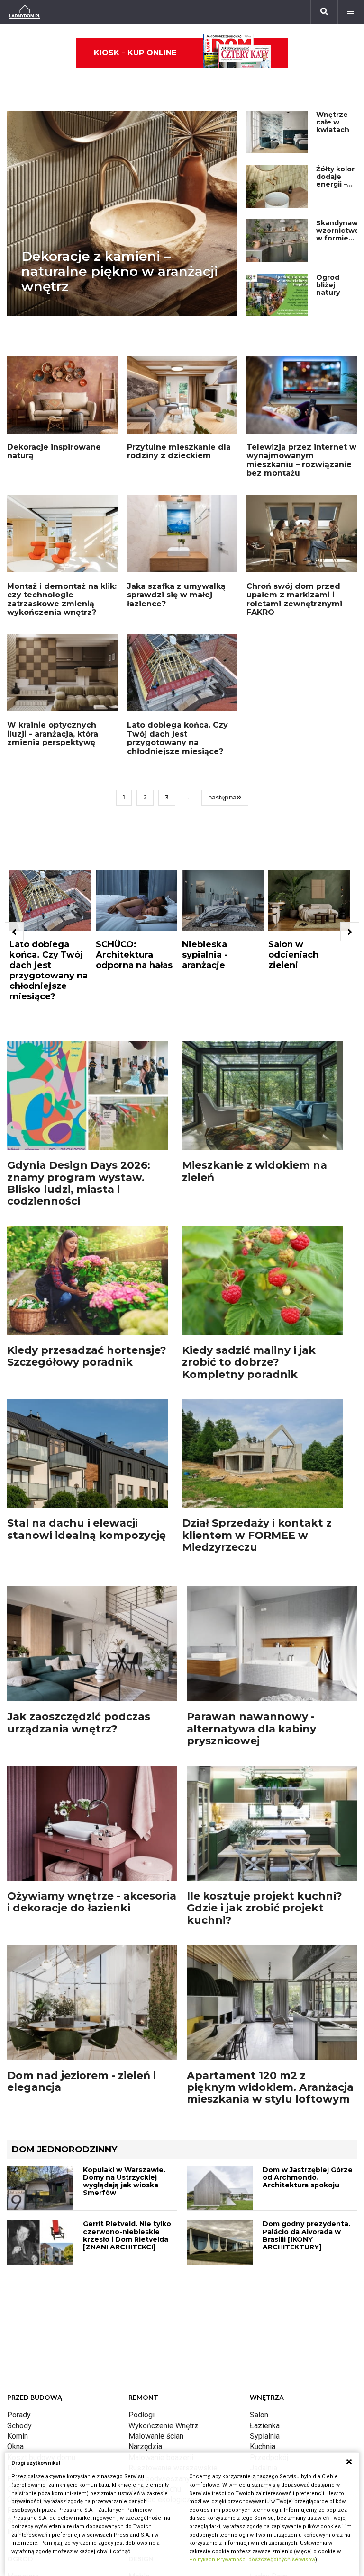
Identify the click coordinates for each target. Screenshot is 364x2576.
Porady (19, 2415)
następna (222, 797)
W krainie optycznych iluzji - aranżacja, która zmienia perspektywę (53, 734)
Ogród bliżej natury (328, 285)
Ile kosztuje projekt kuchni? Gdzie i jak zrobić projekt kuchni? (264, 1908)
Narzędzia (145, 2447)
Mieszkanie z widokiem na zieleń (255, 1171)
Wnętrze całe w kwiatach (333, 122)
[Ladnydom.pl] (25, 12)
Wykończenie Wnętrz (164, 2426)
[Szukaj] (324, 12)
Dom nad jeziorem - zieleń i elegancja (82, 2081)
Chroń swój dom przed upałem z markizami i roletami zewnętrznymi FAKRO (294, 599)
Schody (19, 2426)
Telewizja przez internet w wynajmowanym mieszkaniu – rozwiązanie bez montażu (301, 460)
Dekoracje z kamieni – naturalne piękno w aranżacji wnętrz (120, 271)
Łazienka (265, 2426)
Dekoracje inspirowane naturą (54, 451)
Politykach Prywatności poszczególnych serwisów (252, 2560)
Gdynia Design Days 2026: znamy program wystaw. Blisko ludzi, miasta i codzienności (79, 1183)
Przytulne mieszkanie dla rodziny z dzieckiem (179, 451)
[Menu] (351, 12)
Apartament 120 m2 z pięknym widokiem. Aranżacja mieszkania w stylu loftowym (270, 2087)
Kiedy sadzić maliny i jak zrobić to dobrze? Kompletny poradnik (249, 1362)
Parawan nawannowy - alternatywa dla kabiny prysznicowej (251, 1729)
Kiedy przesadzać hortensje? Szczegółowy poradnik (87, 1356)
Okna (15, 2447)
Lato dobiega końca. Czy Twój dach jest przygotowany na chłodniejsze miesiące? (177, 738)
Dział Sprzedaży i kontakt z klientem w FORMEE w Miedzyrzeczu (257, 1535)
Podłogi (141, 2415)
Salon (259, 2415)
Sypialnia (265, 2436)
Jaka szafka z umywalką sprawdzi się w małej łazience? (176, 595)
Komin (18, 2436)
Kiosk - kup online (135, 53)
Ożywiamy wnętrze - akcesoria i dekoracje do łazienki (92, 1902)
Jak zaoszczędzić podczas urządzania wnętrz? (79, 1723)
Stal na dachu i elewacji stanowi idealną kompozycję (86, 1529)
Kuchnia (263, 2447)
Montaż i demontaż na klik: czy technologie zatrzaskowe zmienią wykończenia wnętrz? (62, 599)
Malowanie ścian (156, 2436)
